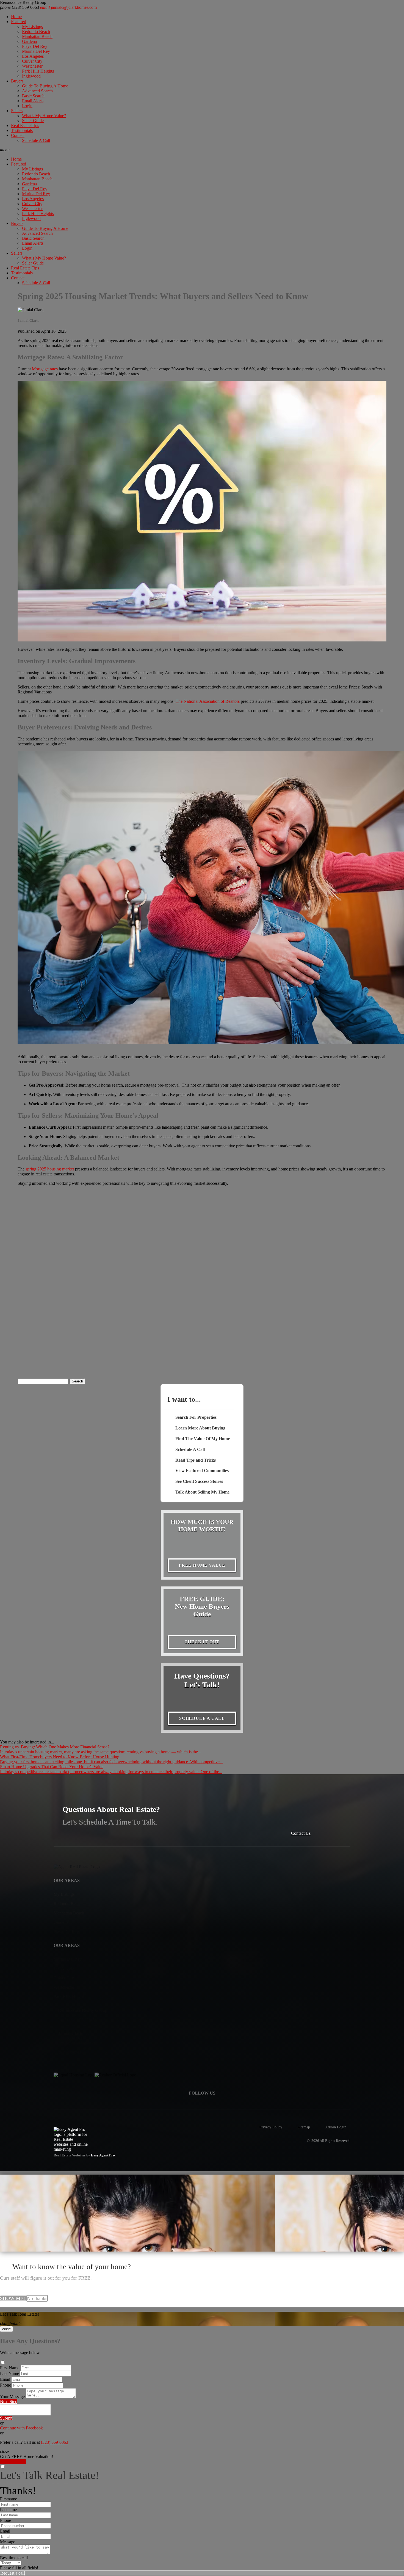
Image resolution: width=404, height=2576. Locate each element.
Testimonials (22, 130)
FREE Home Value (202, 1565)
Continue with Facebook (21, 2428)
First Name (10, 2368)
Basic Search (33, 96)
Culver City (32, 61)
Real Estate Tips (25, 126)
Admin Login (336, 2127)
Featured (19, 22)
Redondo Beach (36, 31)
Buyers (17, 81)
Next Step (9, 2402)
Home (16, 17)
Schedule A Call (36, 140)
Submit (6, 2418)
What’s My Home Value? (44, 116)
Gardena (29, 41)
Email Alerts (33, 101)
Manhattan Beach (37, 36)
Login (27, 106)
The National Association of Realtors (208, 701)
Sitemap (304, 2127)
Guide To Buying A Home (45, 86)
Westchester (32, 66)
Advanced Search (37, 91)
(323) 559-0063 (20, 7)
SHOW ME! (13, 2298)
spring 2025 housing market (50, 1169)
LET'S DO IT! (13, 2461)
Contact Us (301, 1833)
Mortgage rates (45, 369)
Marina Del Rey (36, 51)
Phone (5, 2385)
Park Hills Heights (38, 71)
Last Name (9, 2373)
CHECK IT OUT (202, 1642)
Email (5, 2379)
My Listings (32, 27)
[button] (202, 150)
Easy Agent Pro (103, 2155)
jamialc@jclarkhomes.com (68, 7)
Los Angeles (33, 56)
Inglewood (31, 76)
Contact (18, 135)
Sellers (17, 111)
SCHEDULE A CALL (202, 1718)
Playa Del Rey (35, 46)
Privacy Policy (271, 2127)
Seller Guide (33, 121)
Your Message (12, 2397)
